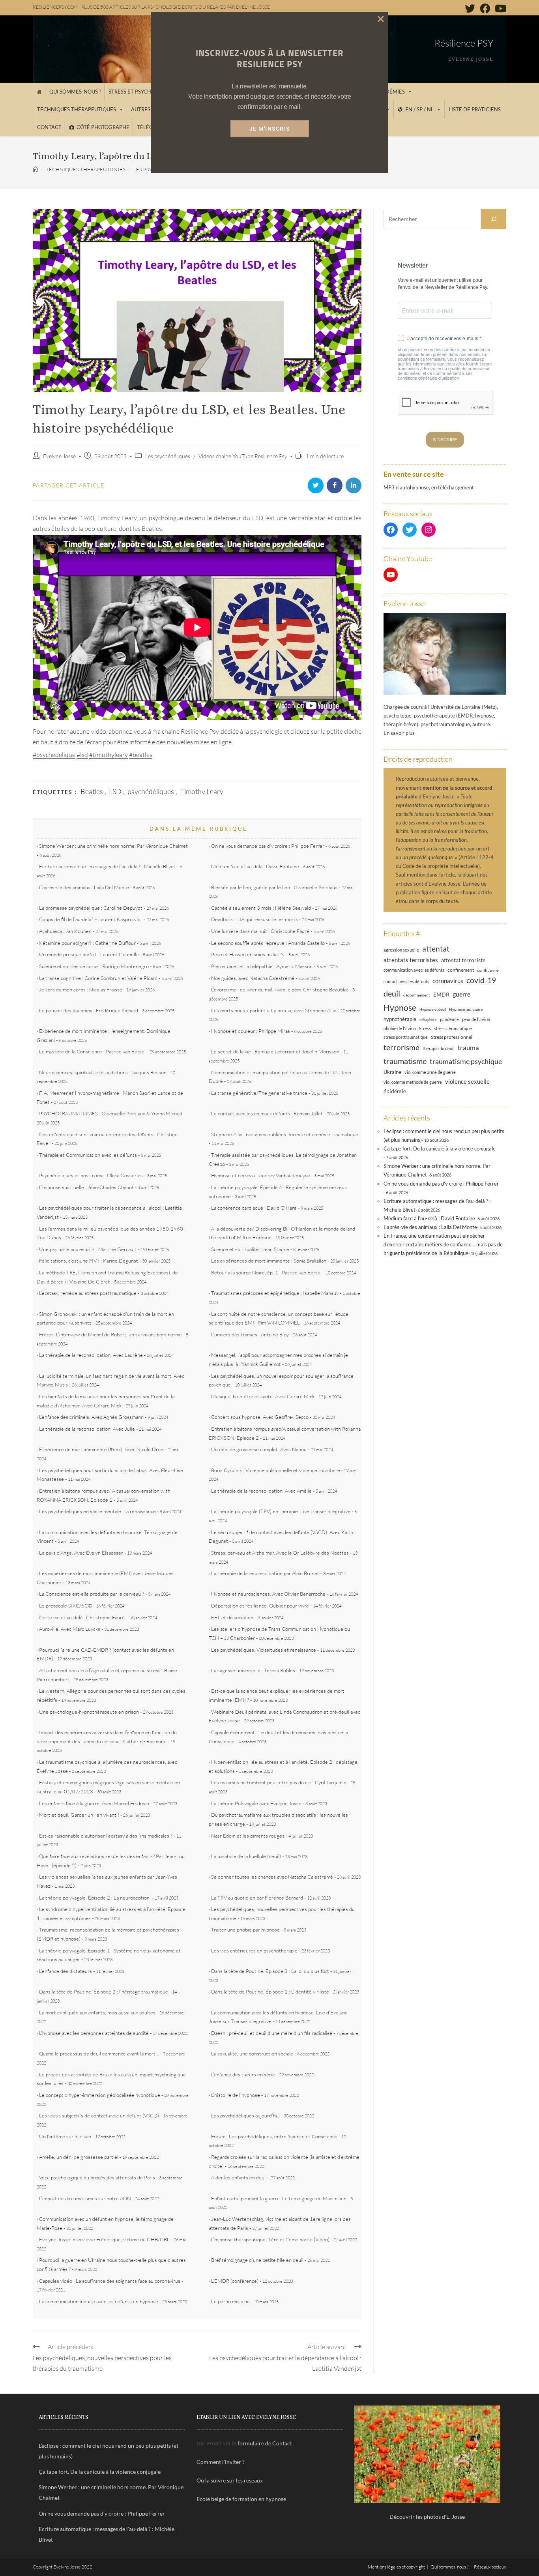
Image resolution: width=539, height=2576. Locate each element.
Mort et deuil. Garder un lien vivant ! (79, 1815)
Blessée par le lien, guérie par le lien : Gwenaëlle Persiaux (274, 887)
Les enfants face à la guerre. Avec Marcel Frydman (94, 1803)
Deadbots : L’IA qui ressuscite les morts (255, 919)
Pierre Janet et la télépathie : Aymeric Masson (262, 966)
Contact (49, 127)
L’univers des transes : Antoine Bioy (250, 1334)
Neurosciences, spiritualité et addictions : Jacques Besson (103, 1072)
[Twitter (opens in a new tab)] (470, 8)
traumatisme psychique (466, 1061)
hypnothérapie (400, 1019)
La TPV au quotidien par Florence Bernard (257, 1898)
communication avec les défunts (414, 970)
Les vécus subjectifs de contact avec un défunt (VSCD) (99, 2115)
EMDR (441, 994)
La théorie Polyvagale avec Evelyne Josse (256, 1803)
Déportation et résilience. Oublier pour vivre (260, 1606)
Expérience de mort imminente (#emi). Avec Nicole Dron (101, 1449)
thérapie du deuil (439, 1048)
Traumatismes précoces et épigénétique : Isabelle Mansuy (275, 1293)
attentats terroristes (411, 960)
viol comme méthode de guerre (413, 1082)
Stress (425, 1029)
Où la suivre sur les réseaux (230, 2480)
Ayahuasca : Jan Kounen (65, 931)
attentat (436, 949)
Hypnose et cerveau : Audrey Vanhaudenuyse (261, 1175)
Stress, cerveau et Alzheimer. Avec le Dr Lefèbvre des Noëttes (280, 1553)
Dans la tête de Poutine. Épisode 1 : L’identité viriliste (270, 1991)
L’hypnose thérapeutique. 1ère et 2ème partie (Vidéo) (270, 2239)
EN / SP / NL (419, 109)
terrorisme (401, 1047)
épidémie (395, 1091)
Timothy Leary (202, 791)
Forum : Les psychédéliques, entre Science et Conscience (274, 2136)
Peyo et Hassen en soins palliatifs (248, 954)
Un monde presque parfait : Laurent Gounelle (89, 954)
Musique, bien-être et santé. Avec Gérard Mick (263, 1396)
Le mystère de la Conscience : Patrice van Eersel (92, 1051)
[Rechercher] (494, 219)
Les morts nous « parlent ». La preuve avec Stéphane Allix (274, 1010)
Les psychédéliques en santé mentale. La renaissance (97, 1511)
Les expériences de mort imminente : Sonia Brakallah (269, 1261)
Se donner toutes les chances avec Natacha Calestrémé (272, 1877)
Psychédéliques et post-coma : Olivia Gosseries (91, 1175)
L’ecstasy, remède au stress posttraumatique (88, 1293)
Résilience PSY (464, 43)
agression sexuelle (401, 950)
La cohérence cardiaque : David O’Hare (254, 1208)
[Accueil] (39, 92)
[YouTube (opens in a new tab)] (499, 8)
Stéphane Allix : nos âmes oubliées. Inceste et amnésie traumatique (285, 1134)
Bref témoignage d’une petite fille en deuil (257, 2260)
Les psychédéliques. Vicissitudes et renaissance (264, 1650)
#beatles (141, 755)
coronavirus (448, 981)
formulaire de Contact (265, 2443)
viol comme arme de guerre (430, 1072)
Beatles (92, 791)
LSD (115, 791)
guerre (461, 994)
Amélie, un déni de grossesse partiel (79, 2157)
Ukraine (392, 1072)
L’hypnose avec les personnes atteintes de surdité (94, 2033)
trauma (468, 1048)
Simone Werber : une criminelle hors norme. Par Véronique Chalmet (113, 846)
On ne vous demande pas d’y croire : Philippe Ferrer (268, 846)
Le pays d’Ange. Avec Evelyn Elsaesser (81, 1553)
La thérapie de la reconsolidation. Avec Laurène (91, 1355)
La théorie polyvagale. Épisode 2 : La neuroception (95, 1898)
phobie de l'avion (400, 1028)
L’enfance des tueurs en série (243, 2074)
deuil (392, 993)
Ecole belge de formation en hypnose (241, 2499)
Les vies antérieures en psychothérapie (254, 1950)
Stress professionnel (452, 1037)
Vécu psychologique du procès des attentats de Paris (97, 2177)
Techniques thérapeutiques (77, 109)
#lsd (82, 755)
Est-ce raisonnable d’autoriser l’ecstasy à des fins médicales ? (106, 1836)
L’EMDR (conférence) (235, 2281)
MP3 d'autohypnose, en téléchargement (429, 487)
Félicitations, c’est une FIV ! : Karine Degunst (89, 1261)
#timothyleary (109, 755)
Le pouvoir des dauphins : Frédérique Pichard (89, 1010)
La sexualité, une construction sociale (252, 2053)
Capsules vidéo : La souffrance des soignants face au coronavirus (110, 2281)
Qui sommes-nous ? (75, 92)
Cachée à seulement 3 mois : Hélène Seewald (261, 908)
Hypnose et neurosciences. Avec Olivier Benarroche (268, 1594)
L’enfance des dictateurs (66, 1971)
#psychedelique (54, 755)
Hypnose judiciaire (466, 1009)
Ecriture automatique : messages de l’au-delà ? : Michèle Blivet (107, 866)
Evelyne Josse (59, 456)
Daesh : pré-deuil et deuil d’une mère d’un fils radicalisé (272, 2033)
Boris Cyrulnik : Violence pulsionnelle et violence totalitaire (276, 1470)
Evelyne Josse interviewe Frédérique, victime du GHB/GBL (104, 2239)
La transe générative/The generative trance (259, 1093)
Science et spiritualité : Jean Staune (250, 1249)
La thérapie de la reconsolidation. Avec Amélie (261, 1491)
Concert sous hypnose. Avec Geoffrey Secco (260, 1417)
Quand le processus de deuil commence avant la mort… (99, 2053)
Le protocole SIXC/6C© (66, 1606)
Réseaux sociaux (490, 2567)
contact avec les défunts (406, 981)
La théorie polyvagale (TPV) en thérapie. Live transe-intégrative (281, 1511)
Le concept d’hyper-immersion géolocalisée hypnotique (100, 2095)
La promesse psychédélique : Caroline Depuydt (91, 908)
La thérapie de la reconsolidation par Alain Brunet (265, 1573)
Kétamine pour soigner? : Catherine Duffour (87, 943)
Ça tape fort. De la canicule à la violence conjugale (440, 1148)
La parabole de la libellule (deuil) (246, 1856)
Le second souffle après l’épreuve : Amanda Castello (268, 943)
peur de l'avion (476, 1019)
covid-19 (481, 980)
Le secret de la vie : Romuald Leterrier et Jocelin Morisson (275, 1051)
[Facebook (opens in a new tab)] (485, 8)
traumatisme (405, 1061)
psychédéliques (151, 791)
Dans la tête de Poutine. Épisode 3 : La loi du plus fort (270, 1971)
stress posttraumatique (406, 1037)
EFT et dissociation (232, 1617)
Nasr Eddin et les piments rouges (248, 1836)
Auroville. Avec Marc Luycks (70, 1629)
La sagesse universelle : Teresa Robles (253, 1670)
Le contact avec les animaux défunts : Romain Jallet (267, 1113)
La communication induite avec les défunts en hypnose (99, 2301)
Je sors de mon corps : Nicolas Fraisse (81, 989)
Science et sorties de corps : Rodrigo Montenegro (94, 966)
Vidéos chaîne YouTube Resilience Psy (243, 456)
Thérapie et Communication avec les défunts (88, 1155)
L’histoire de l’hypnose (236, 2095)
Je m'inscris (270, 129)
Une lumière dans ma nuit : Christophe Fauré (260, 931)
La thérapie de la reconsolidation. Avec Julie (87, 1429)
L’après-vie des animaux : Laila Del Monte (84, 887)
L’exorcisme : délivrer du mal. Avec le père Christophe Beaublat (280, 989)
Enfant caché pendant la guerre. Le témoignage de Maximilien (279, 2198)
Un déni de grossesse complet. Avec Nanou (259, 1449)
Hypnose (400, 1008)
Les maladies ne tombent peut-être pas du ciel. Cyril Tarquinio (279, 1782)
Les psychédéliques (168, 456)
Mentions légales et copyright (396, 2567)
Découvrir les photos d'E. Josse (427, 2517)
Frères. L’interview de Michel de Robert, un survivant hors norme (110, 1334)
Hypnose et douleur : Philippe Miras (251, 1031)
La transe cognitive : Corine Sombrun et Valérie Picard (98, 978)
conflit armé (488, 970)
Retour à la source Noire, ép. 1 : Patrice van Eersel (266, 1272)
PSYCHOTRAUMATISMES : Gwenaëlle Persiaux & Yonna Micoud (111, 1113)
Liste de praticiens (475, 109)
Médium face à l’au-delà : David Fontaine (255, 866)
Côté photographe (103, 127)
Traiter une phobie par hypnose (245, 1930)
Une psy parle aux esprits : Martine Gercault (88, 1249)
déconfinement (417, 995)
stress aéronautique (453, 1029)
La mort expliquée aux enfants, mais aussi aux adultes (97, 2012)
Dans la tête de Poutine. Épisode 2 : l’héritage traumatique (104, 1991)
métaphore (428, 1020)
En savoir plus (399, 733)
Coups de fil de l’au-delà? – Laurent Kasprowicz (91, 919)
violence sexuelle (467, 1081)
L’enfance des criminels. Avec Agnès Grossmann (91, 1417)
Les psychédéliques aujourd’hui (245, 2115)
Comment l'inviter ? (221, 2462)
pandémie (449, 1019)
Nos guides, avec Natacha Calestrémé (253, 978)
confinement (461, 970)
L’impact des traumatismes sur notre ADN (85, 2198)
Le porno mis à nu (230, 2301)
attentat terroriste (463, 960)
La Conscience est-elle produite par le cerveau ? (92, 1594)
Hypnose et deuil (433, 1009)
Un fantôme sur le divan (65, 2136)
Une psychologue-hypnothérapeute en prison (89, 1712)
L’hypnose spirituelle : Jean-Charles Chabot (86, 1187)
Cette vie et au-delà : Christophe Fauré (82, 1617)
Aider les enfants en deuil (239, 2177)
